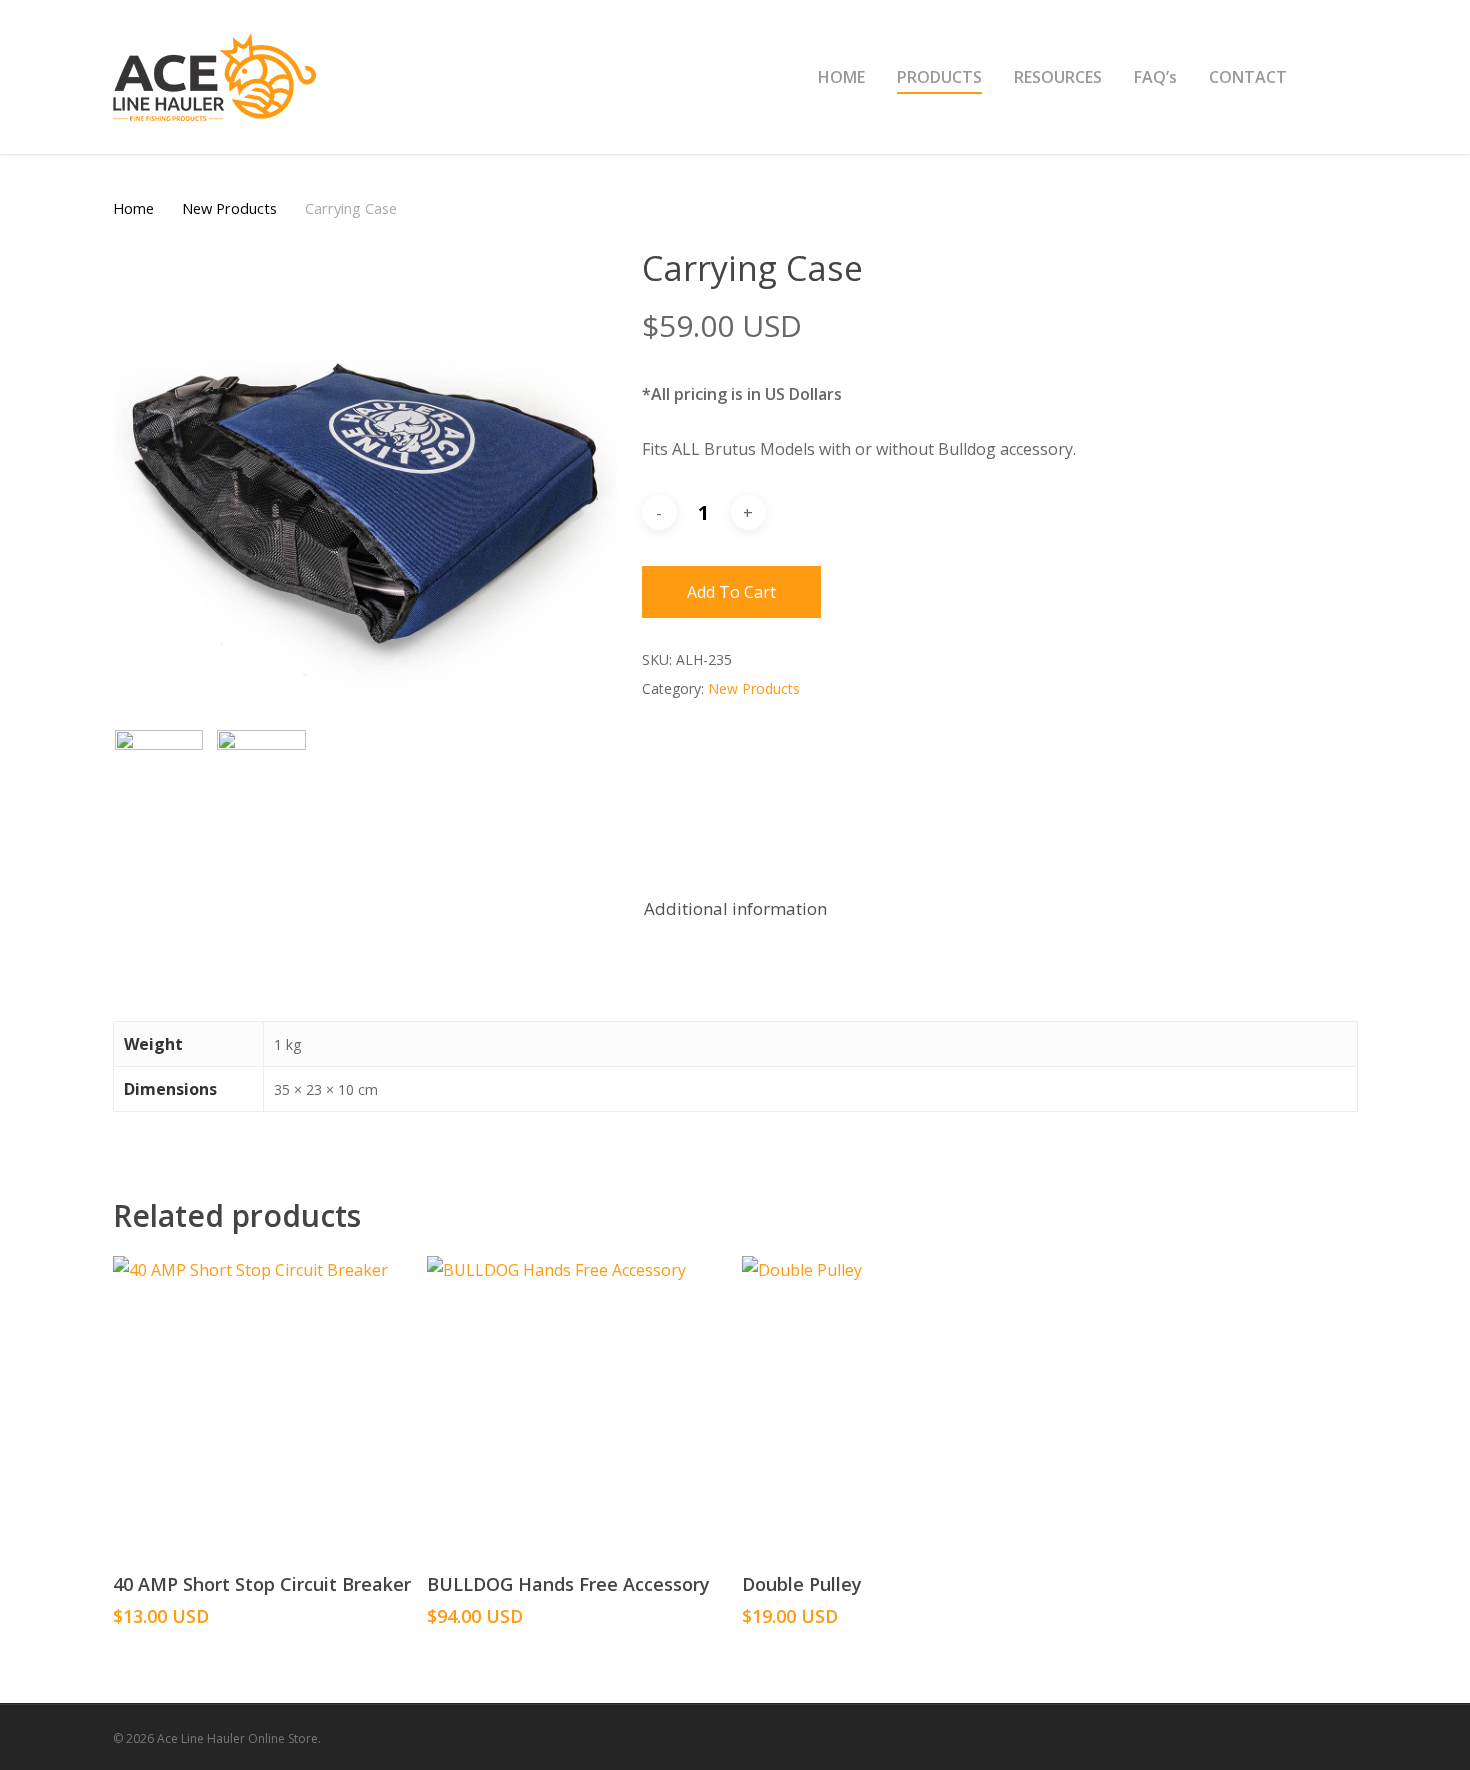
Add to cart (731, 592)
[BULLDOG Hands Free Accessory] (576, 1405)
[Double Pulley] (891, 1405)
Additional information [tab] (735, 908)
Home (133, 208)
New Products (229, 208)
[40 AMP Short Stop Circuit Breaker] (262, 1405)
